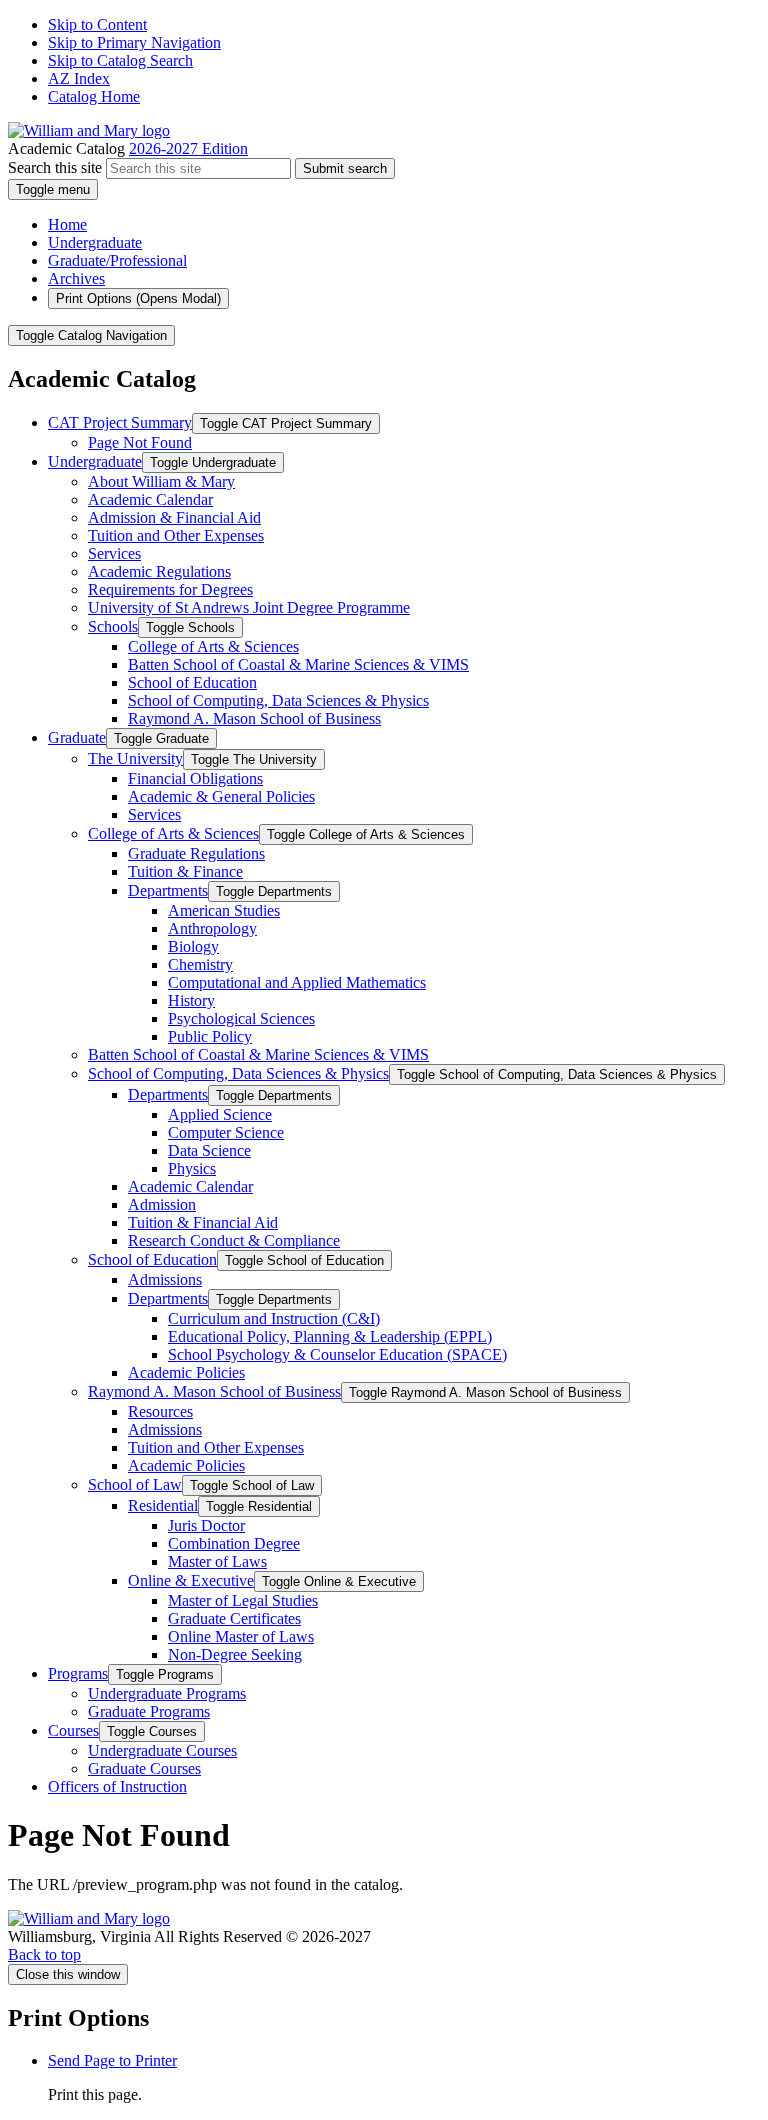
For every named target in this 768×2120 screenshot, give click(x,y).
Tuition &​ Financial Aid (203, 1222)
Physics (192, 1168)
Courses (73, 1730)
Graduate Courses (144, 1768)
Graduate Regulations (196, 853)
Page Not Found (140, 442)
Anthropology (212, 928)
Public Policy (210, 1036)
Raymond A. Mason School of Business (254, 718)
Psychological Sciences (241, 1018)
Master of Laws (217, 1561)
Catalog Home (94, 96)
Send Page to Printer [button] (112, 2060)
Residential (163, 1505)
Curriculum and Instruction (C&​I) (274, 1318)
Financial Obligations (195, 778)
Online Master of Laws (241, 1636)
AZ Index (79, 78)
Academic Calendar (150, 499)
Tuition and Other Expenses (176, 535)
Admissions (165, 1279)
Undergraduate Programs (167, 1693)
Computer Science (226, 1132)
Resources (160, 1411)
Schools (113, 626)
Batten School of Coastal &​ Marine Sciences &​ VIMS (298, 664)
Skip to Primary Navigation (134, 42)
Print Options (138, 298)
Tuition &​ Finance (185, 871)
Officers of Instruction (117, 1786)
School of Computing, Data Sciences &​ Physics (278, 700)
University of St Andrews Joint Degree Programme (249, 607)
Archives (76, 278)
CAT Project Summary (120, 422)
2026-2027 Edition (188, 148)
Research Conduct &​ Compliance (234, 1240)
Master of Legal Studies (243, 1600)
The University (135, 758)
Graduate (77, 737)
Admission (162, 1204)
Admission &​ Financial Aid (174, 517)
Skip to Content (97, 24)
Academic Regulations (159, 571)
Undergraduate (95, 242)
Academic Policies (186, 1372)
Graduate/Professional (117, 260)
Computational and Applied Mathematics (297, 982)
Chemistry (200, 964)
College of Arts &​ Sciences (213, 646)
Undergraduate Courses (162, 1750)
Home (67, 224)
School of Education (192, 682)
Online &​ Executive (191, 1580)
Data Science (209, 1150)
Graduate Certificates (234, 1618)
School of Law (135, 1484)
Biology (193, 946)
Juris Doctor (206, 1525)
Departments (168, 890)
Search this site (55, 167)
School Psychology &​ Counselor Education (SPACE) (337, 1354)
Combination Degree (234, 1543)
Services (114, 553)
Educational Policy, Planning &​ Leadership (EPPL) (330, 1336)
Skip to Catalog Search (120, 60)
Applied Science (220, 1114)
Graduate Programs (149, 1711)
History (191, 1000)
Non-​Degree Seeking (235, 1654)
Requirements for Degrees (170, 589)
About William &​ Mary (161, 481)
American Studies (224, 910)
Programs (78, 1673)
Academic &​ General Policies (221, 796)
